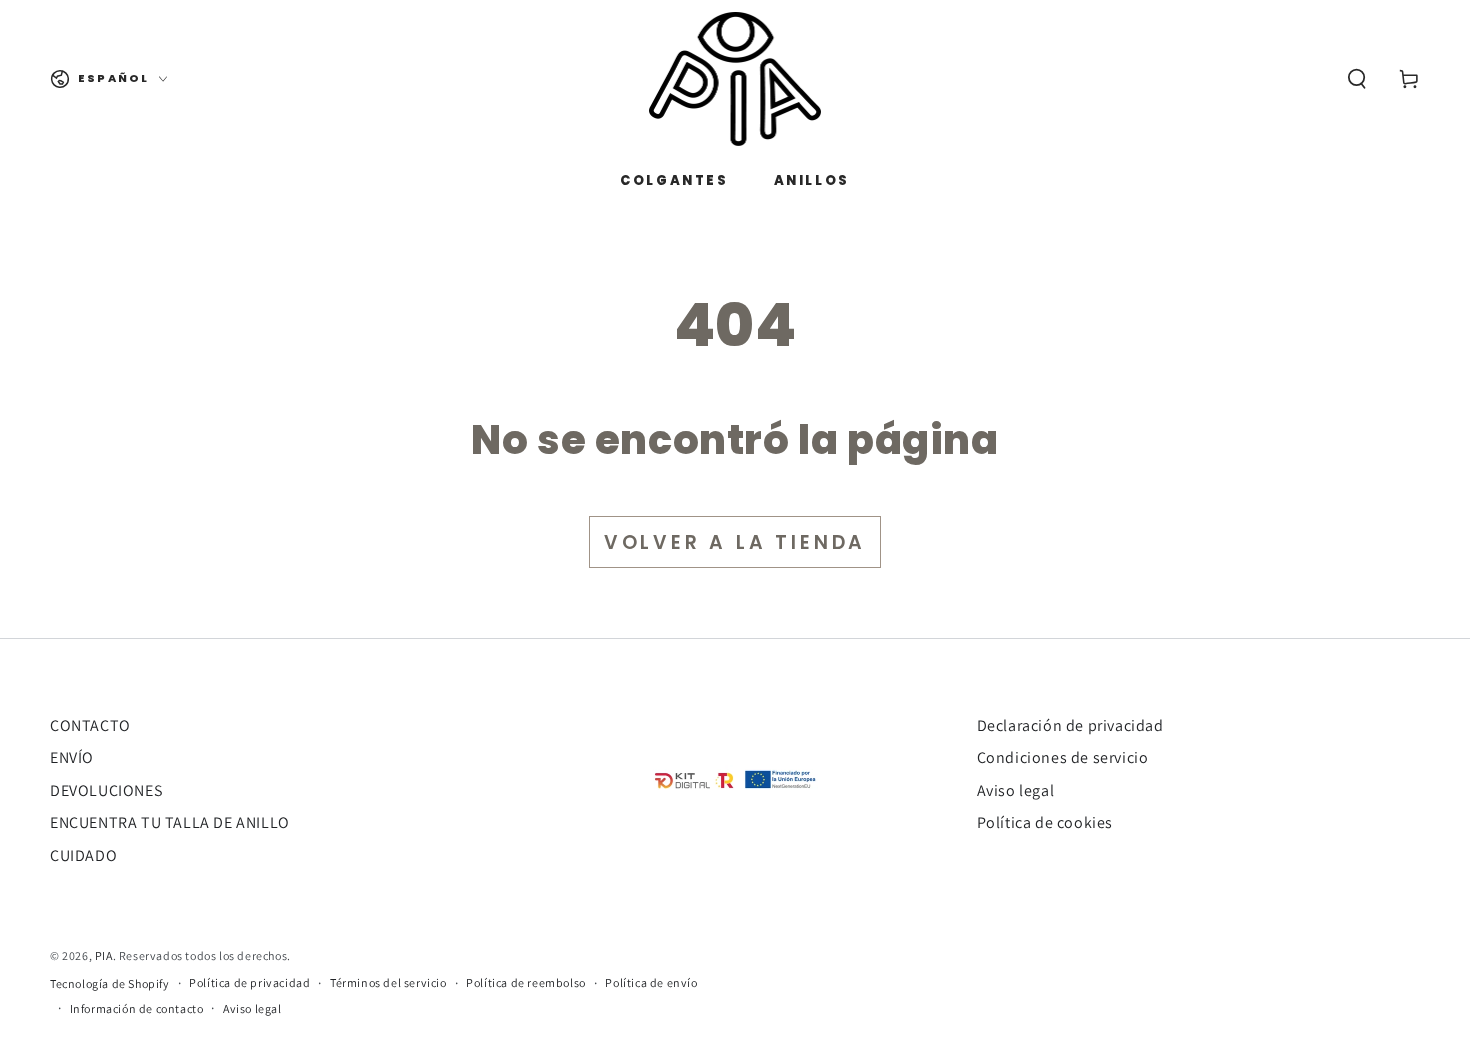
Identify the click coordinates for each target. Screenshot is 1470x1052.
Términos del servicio (388, 982)
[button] (1357, 79)
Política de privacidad (249, 982)
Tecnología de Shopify (110, 983)
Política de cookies (1045, 822)
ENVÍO (72, 757)
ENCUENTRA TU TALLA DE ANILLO (170, 822)
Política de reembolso (526, 982)
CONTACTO (90, 725)
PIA (104, 955)
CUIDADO (83, 855)
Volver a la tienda (735, 542)
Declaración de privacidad (1070, 725)
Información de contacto (137, 1008)
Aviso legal (1016, 790)
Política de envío (651, 982)
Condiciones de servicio (1063, 757)
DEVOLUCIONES (106, 790)
